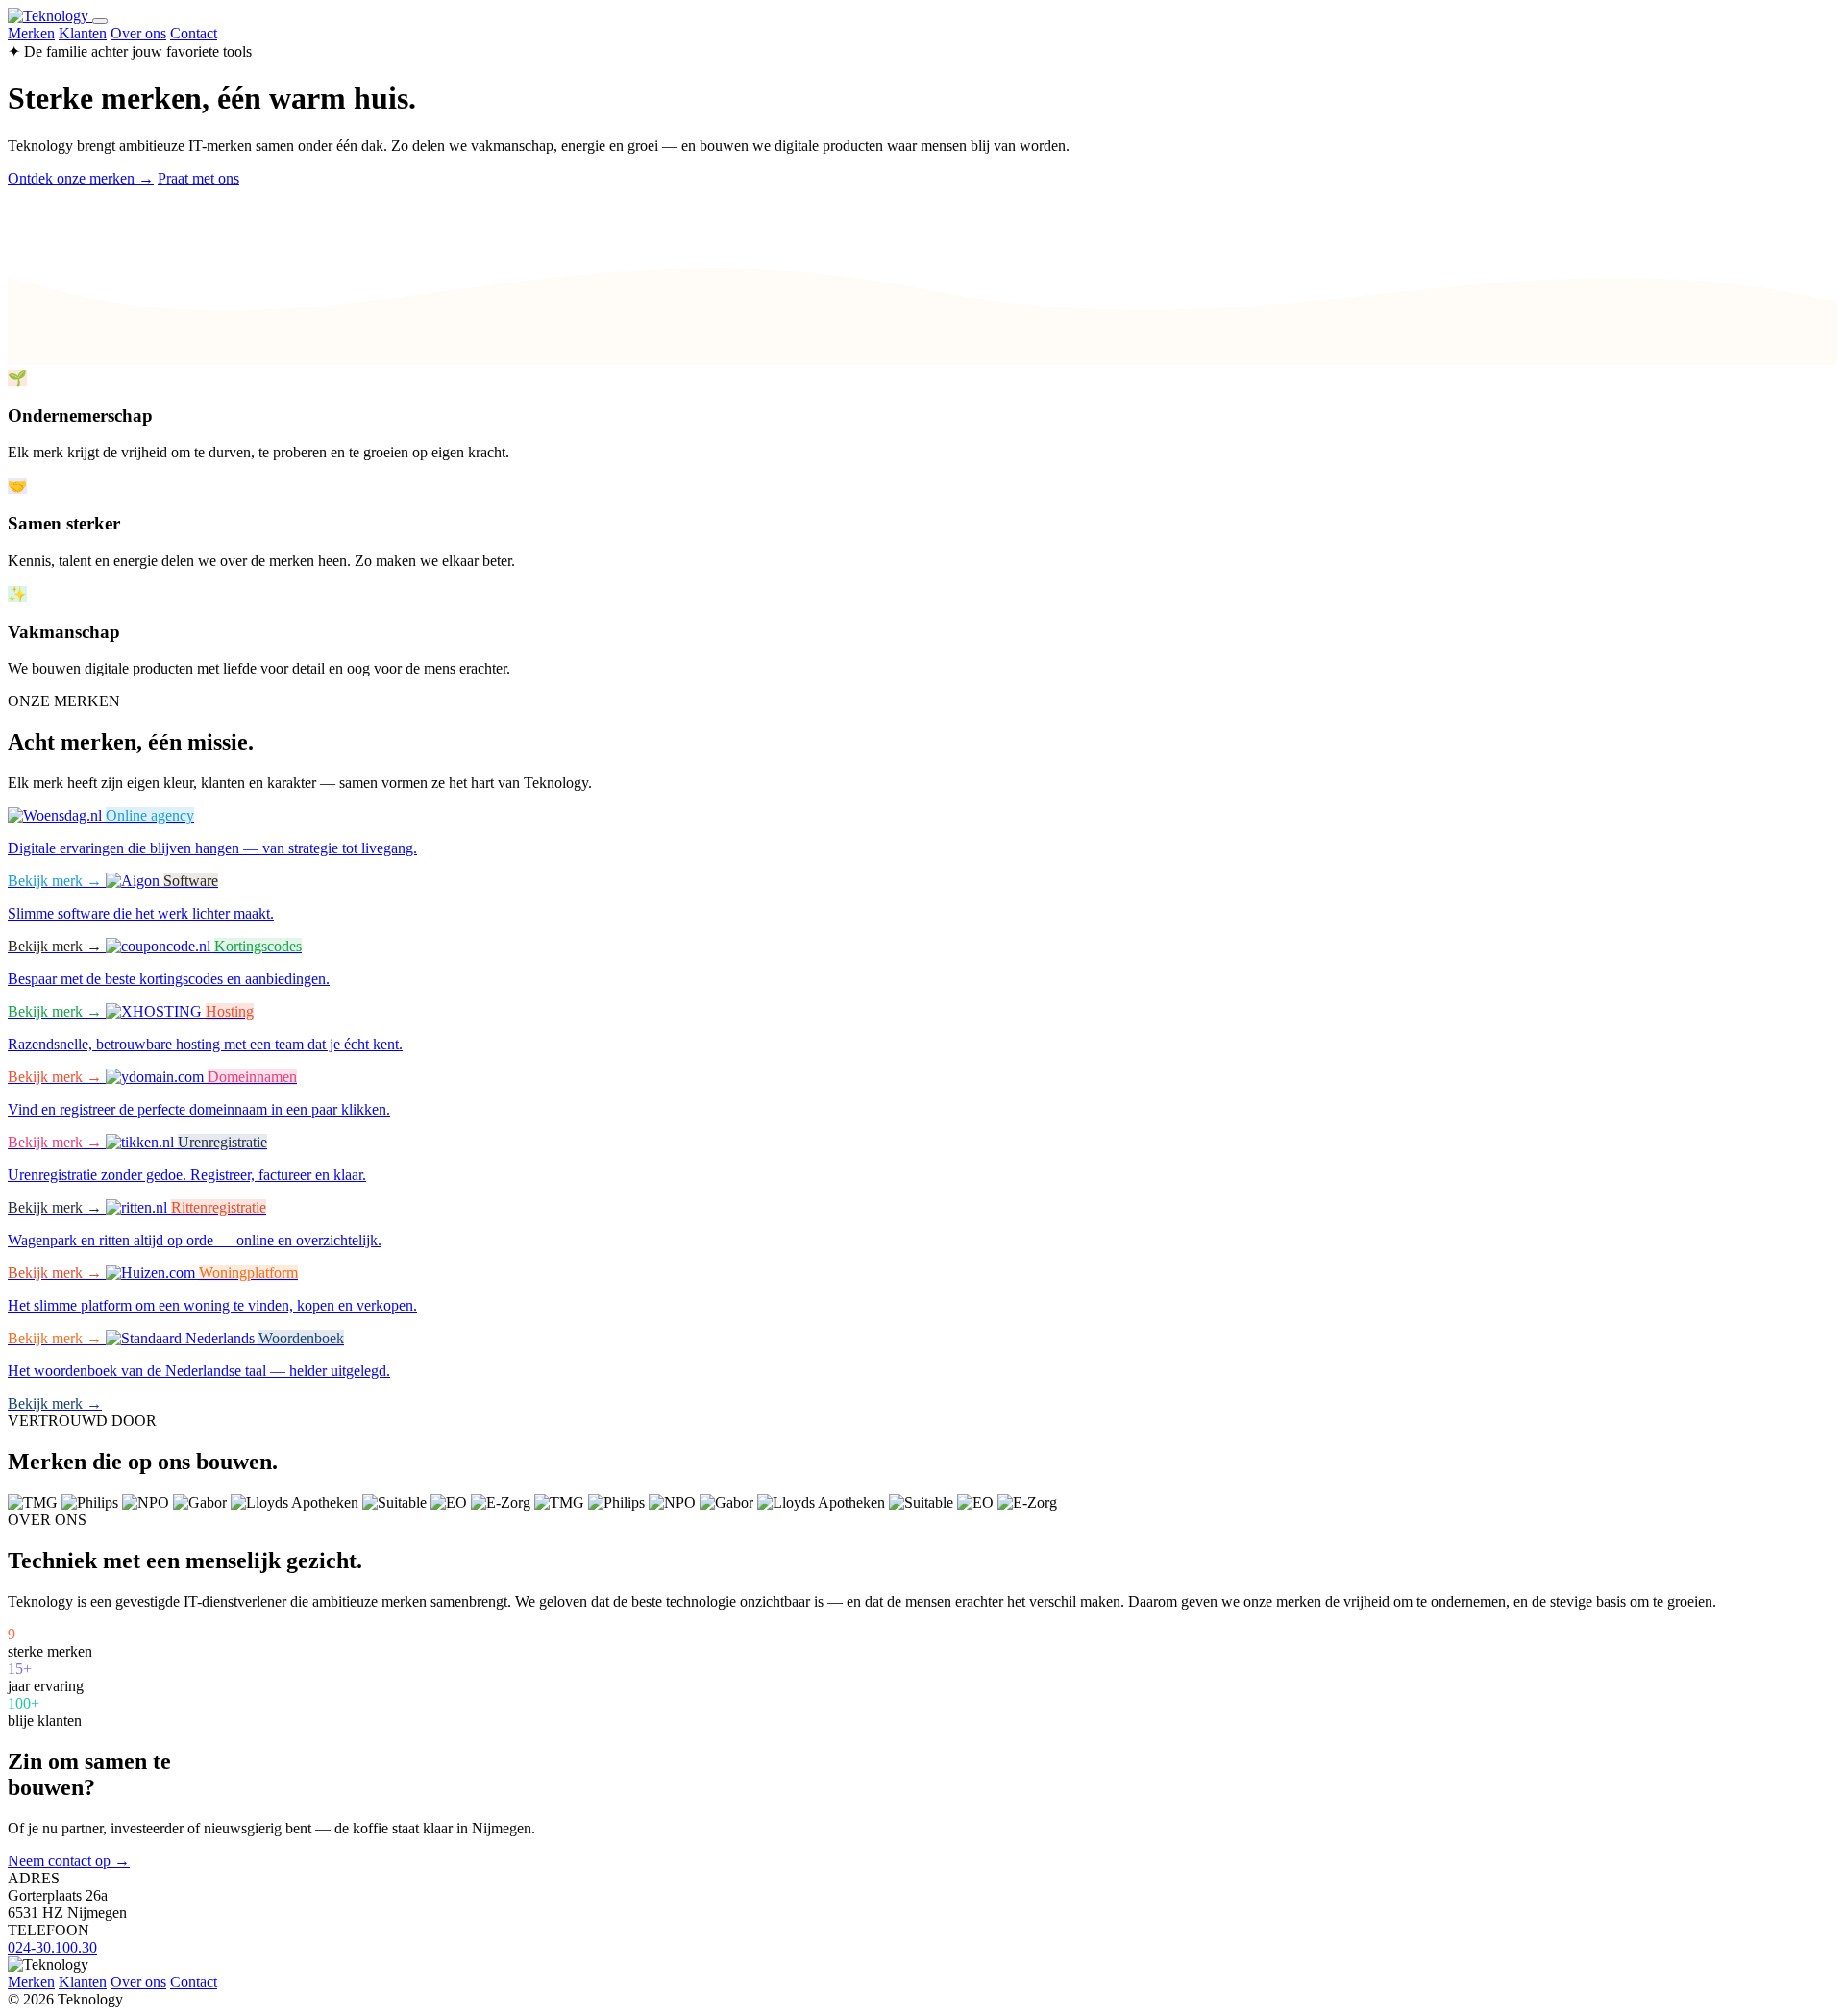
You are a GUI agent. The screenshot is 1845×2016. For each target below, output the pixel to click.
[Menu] (100, 21)
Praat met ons (198, 178)
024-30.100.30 (52, 1947)
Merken (31, 33)
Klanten (83, 33)
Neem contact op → (69, 1861)
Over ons (138, 33)
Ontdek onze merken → (81, 178)
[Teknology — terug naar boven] (50, 16)
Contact (194, 33)
